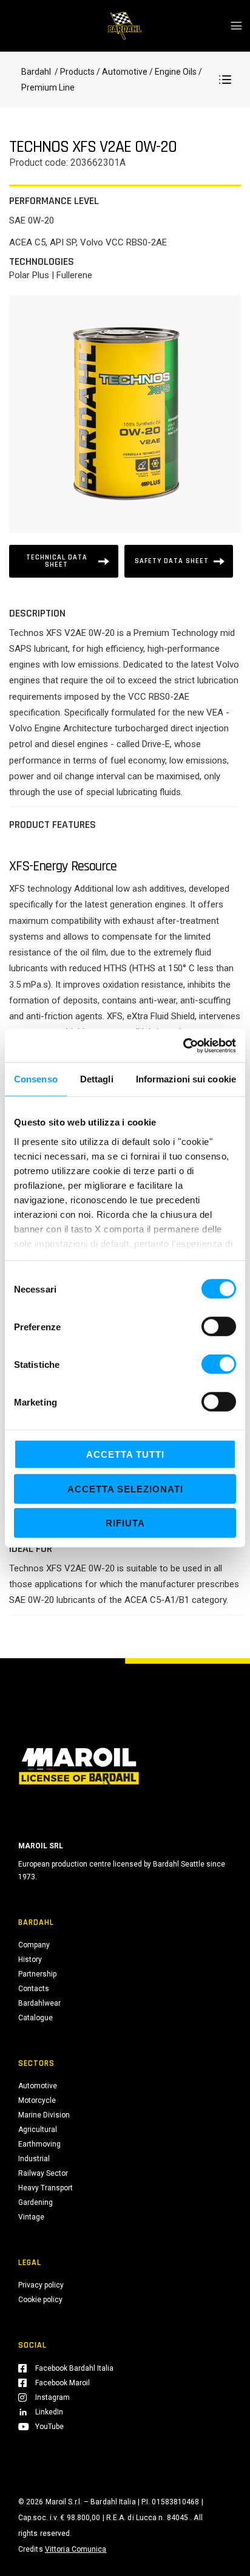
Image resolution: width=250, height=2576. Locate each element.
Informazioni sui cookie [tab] (186, 1079)
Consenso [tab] (36, 1079)
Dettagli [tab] (97, 1079)
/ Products (74, 72)
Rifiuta (125, 1523)
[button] (225, 80)
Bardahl (36, 72)
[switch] (219, 1327)
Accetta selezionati (125, 1488)
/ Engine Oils (172, 72)
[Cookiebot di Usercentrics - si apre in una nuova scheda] (183, 1045)
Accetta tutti (125, 1454)
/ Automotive (122, 72)
